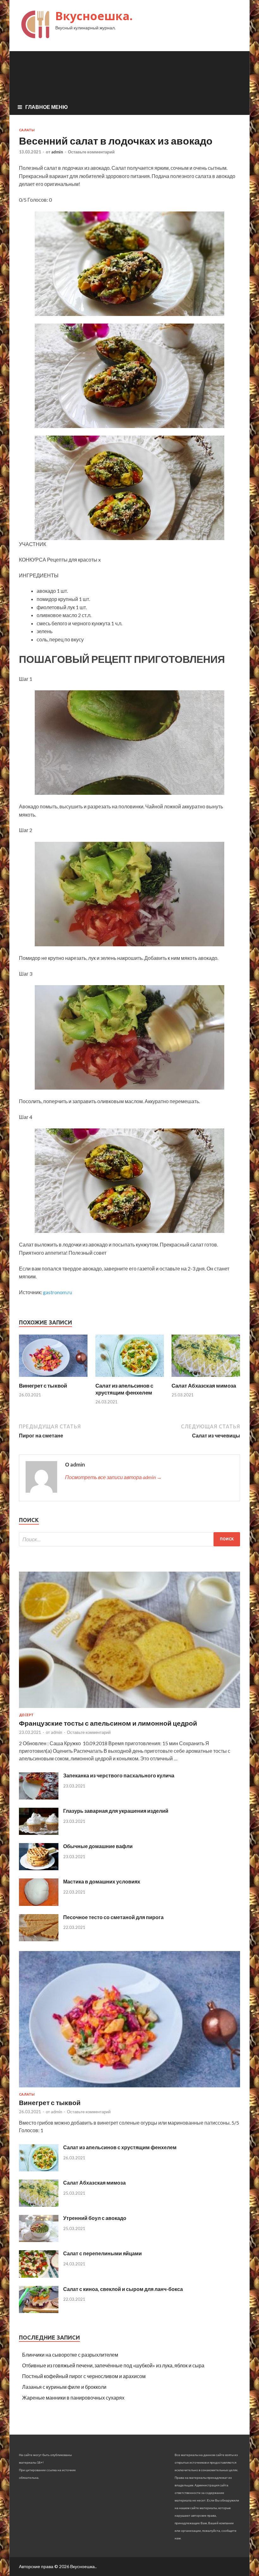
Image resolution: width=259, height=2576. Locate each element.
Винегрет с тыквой (43, 1386)
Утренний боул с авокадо (95, 2218)
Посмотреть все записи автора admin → (113, 1477)
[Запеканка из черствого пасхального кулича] (39, 1797)
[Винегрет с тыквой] (53, 1378)
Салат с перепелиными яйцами (102, 2253)
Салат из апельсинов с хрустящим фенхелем (124, 1389)
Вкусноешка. (94, 16)
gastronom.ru (57, 1292)
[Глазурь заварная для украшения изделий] (39, 1833)
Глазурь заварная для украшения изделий (116, 1811)
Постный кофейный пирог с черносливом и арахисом (84, 2376)
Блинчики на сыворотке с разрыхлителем (70, 2355)
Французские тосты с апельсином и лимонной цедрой (108, 1723)
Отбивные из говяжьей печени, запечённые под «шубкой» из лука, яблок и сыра (113, 2365)
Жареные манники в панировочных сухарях (73, 2398)
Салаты (27, 130)
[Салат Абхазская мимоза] (206, 1378)
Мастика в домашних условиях (102, 1881)
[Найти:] (129, 1539)
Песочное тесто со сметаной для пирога (113, 1917)
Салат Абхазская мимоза (204, 1386)
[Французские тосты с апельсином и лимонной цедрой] (129, 1709)
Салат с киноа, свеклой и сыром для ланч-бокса (123, 2289)
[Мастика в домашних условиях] (39, 1904)
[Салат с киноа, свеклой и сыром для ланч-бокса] (39, 2311)
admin (57, 152)
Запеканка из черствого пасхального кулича (119, 1775)
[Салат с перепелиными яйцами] (39, 2276)
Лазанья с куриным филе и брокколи (64, 2387)
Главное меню (47, 107)
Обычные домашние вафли (98, 1846)
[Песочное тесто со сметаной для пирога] (39, 1939)
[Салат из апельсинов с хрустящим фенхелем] (130, 1378)
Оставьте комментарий (91, 152)
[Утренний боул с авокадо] (39, 2240)
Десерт (26, 1715)
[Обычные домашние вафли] (39, 1868)
